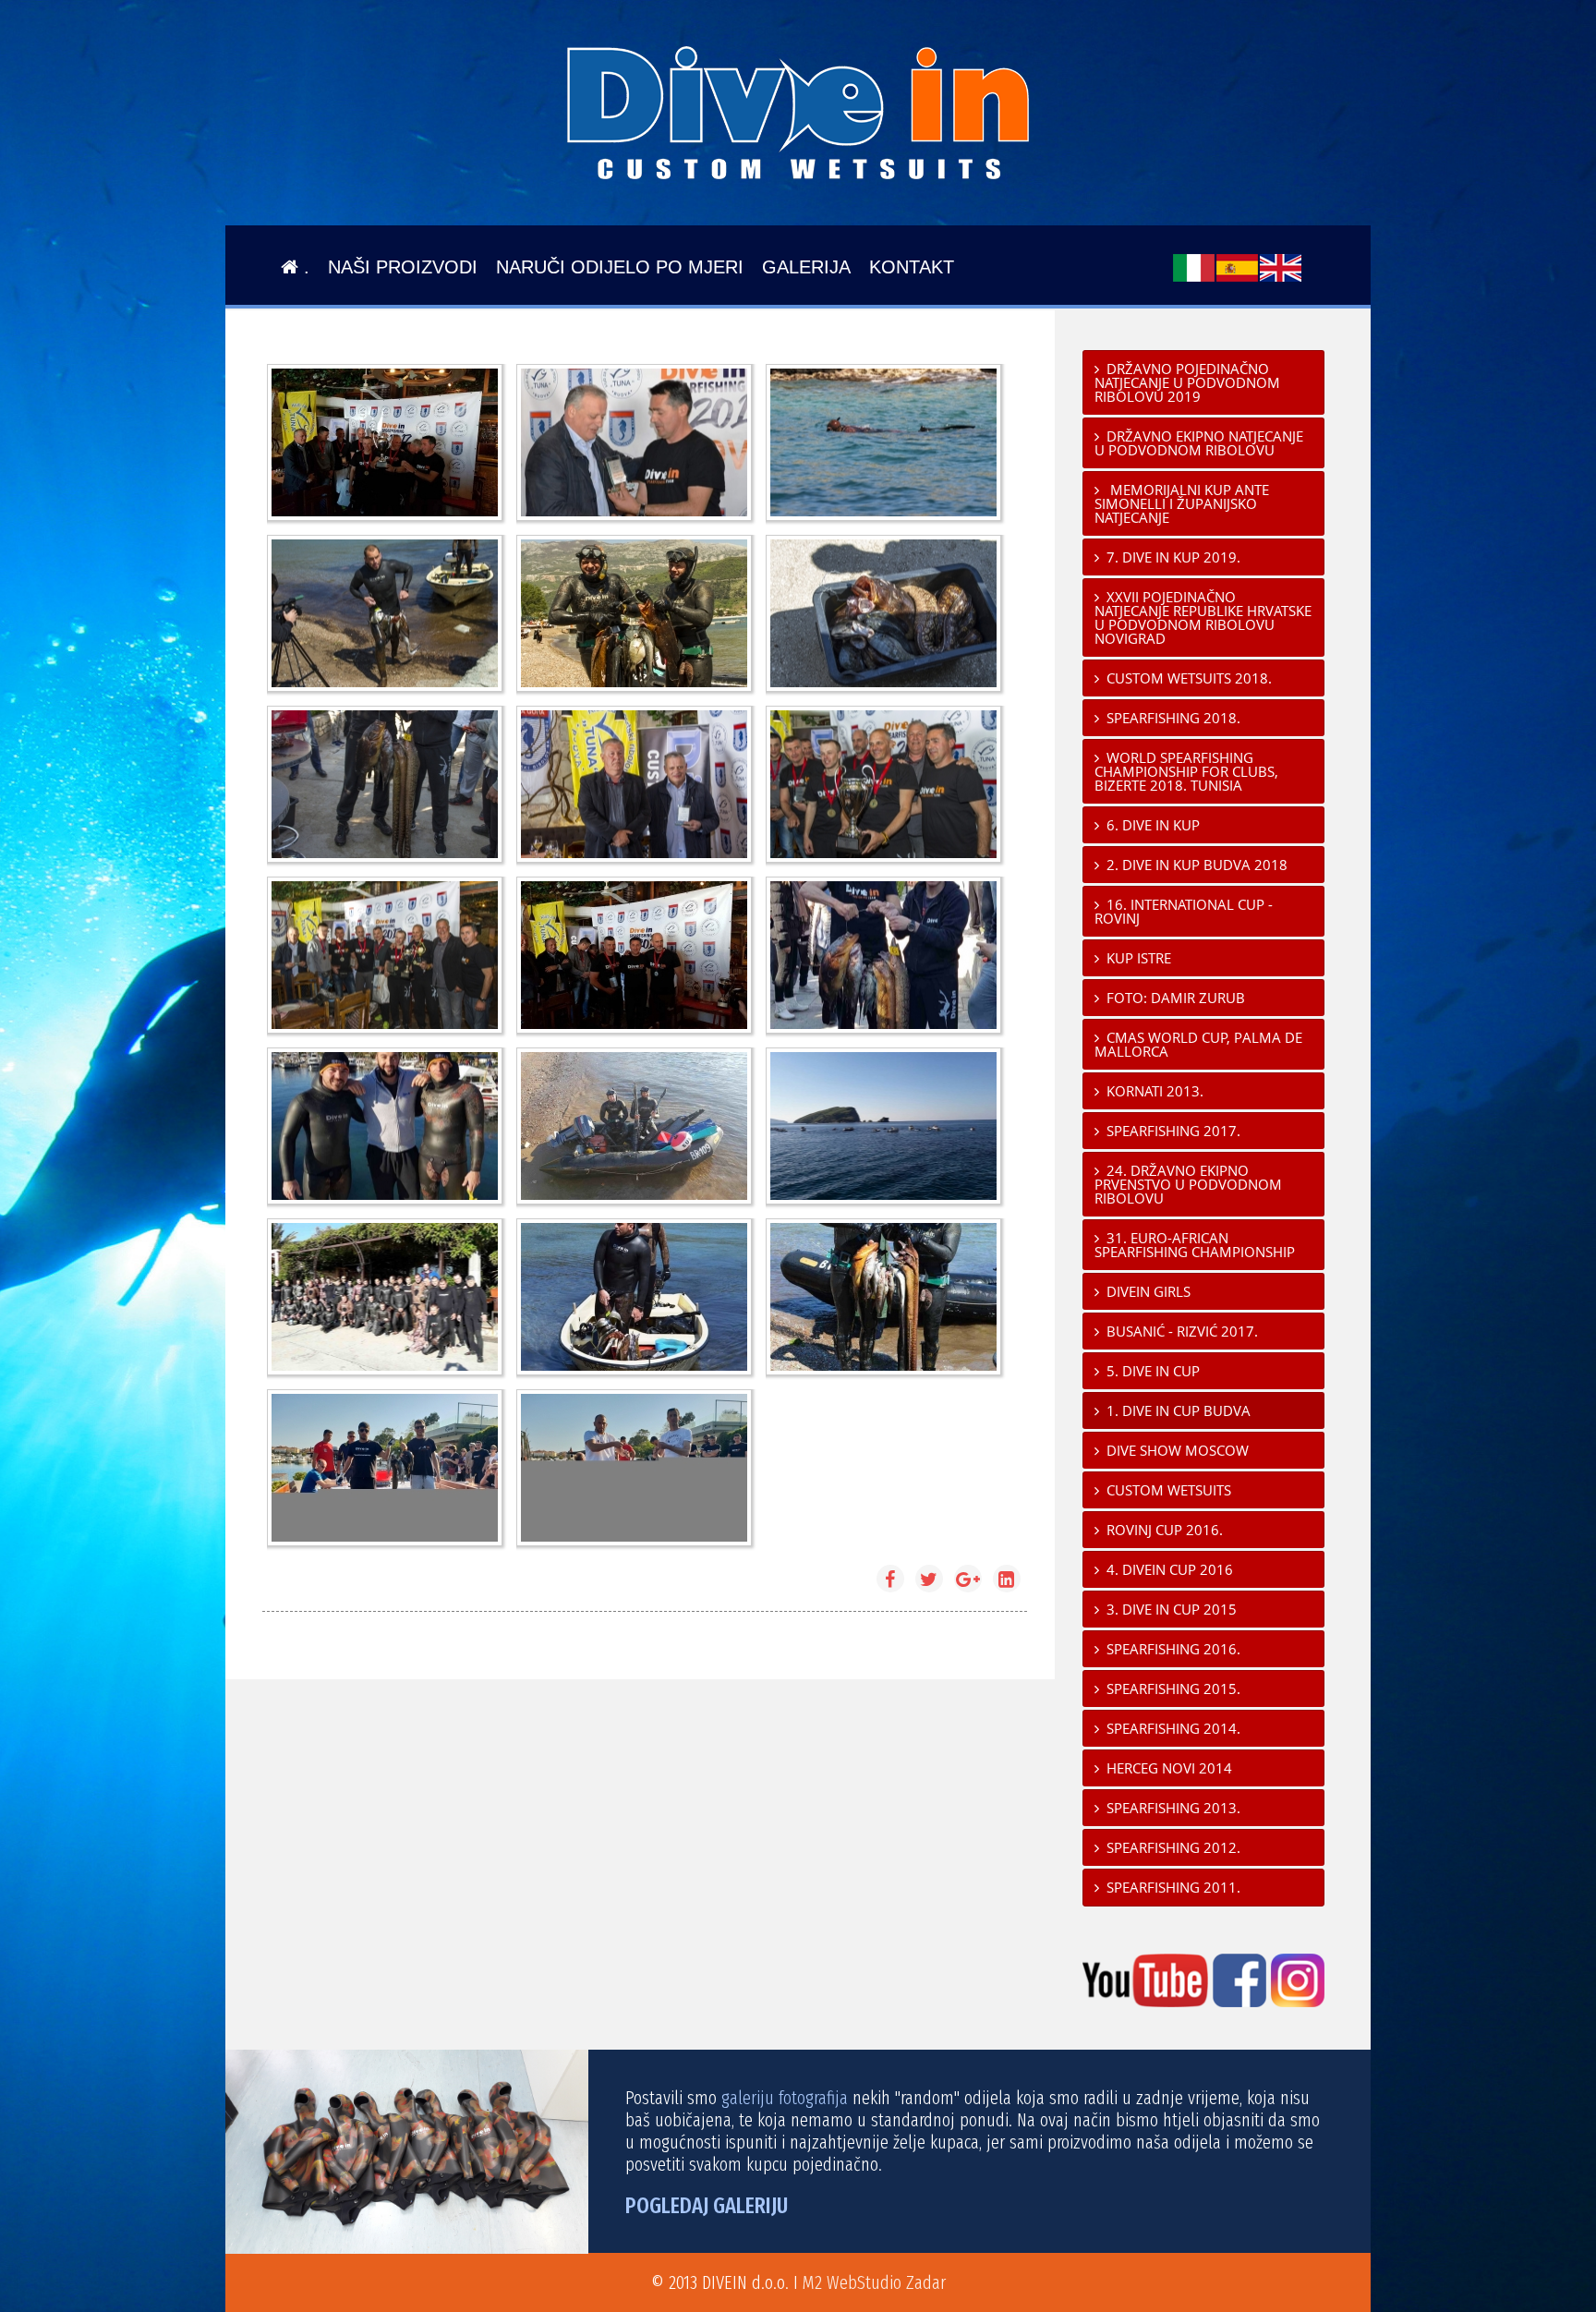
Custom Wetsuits (1169, 1490)
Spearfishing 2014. (1173, 1728)
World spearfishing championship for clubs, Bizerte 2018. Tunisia (1186, 771)
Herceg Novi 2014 (1169, 1768)
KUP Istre (1139, 958)
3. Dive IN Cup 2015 (1172, 1609)
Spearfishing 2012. (1173, 1847)
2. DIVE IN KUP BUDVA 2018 (1197, 865)
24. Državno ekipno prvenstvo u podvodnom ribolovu (1188, 1184)
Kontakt (912, 267)
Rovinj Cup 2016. (1165, 1530)
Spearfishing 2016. (1173, 1649)
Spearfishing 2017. (1173, 1131)
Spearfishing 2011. (1173, 1887)
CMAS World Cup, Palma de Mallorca (1198, 1044)
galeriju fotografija (785, 2098)
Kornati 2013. (1155, 1091)
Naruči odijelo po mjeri (620, 267)
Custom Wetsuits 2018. (1189, 678)
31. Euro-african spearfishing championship (1195, 1245)
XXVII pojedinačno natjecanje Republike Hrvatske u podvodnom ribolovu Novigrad (1203, 617)
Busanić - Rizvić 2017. (1182, 1331)
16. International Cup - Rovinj (1184, 911)
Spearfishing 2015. (1173, 1689)
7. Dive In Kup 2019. (1173, 557)
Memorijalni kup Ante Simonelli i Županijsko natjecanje (1182, 503)
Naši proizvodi (403, 267)
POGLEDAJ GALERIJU (707, 2206)
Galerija (806, 267)
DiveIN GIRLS (1149, 1291)
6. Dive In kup (1153, 825)
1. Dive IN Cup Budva (1179, 1410)
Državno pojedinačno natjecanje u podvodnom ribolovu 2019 (1187, 382)
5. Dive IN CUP (1153, 1371)
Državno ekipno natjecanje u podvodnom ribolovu (1199, 443)
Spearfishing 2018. (1173, 718)
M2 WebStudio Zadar (874, 2282)
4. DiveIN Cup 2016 (1170, 1569)
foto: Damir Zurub (1176, 998)
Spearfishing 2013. (1173, 1808)
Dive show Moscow (1178, 1450)
